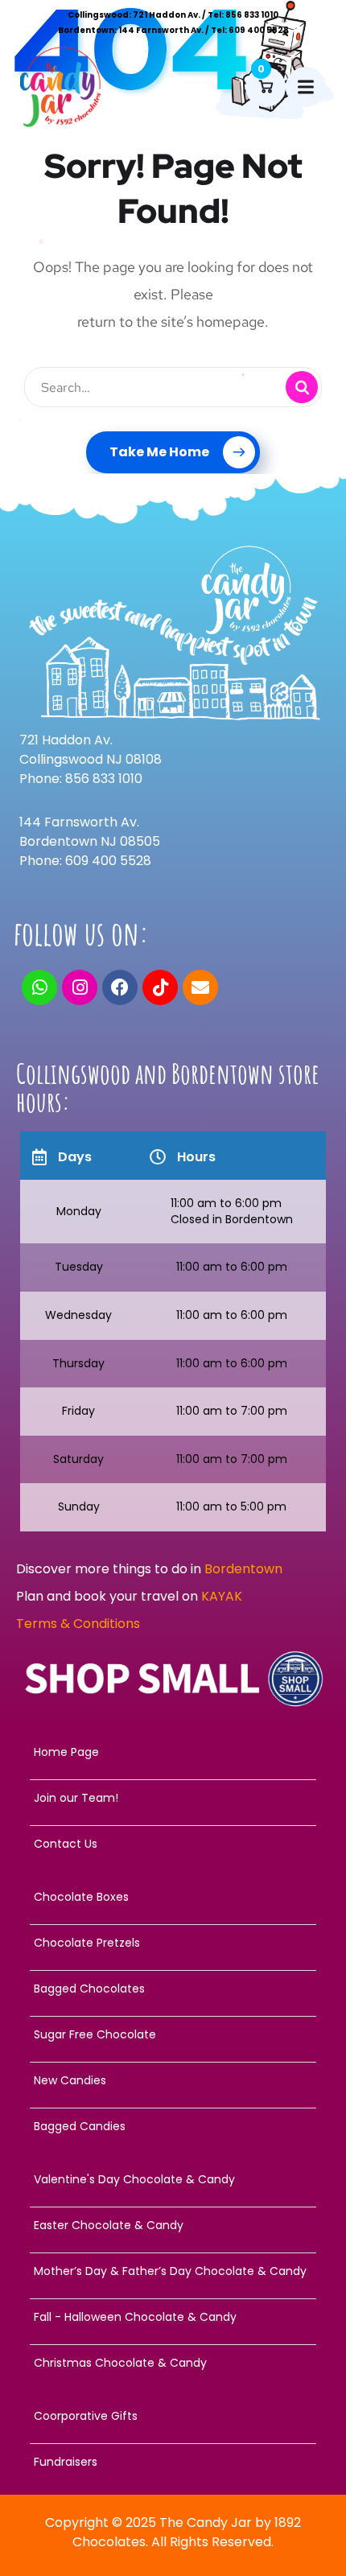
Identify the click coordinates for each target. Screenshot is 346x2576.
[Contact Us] (173, 1844)
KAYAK (222, 1596)
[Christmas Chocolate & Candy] (173, 2363)
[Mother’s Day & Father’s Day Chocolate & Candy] (173, 2271)
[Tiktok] (160, 987)
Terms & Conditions (78, 1624)
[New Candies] (173, 2080)
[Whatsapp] (39, 987)
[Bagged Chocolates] (173, 1989)
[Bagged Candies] (173, 2126)
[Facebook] (120, 987)
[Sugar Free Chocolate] (173, 2034)
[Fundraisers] (173, 2462)
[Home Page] (173, 1752)
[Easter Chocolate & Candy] (173, 2225)
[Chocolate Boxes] (173, 1897)
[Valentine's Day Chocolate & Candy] (173, 2179)
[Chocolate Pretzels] (173, 1943)
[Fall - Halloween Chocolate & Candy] (173, 2317)
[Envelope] (200, 987)
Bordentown (245, 1569)
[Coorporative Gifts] (173, 2416)
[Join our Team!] (173, 1798)
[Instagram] (80, 987)
